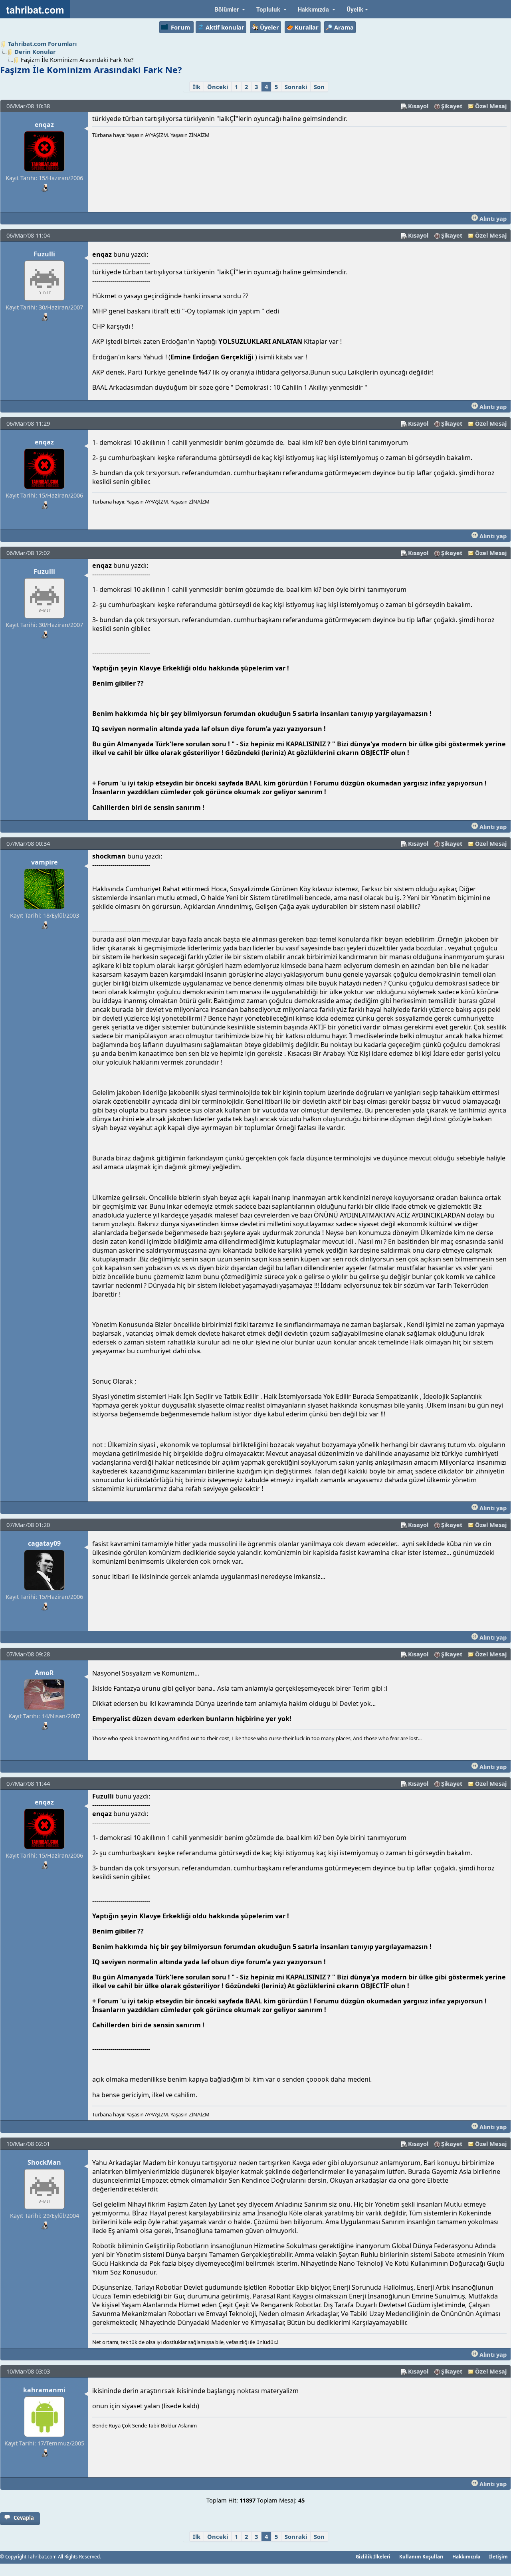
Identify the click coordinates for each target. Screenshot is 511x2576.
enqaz (44, 125)
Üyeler (269, 27)
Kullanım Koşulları (421, 2556)
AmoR (44, 1673)
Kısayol (418, 106)
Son (319, 87)
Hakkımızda (466, 2556)
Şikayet (452, 106)
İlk (197, 87)
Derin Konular (35, 52)
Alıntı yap (492, 218)
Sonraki (296, 87)
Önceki (218, 87)
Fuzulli (44, 254)
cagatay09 (44, 1543)
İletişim (498, 2556)
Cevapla (24, 2518)
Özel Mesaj (491, 106)
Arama (344, 27)
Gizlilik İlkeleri (373, 2556)
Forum (180, 27)
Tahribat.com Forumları (42, 44)
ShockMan (44, 2162)
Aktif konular (225, 27)
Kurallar (307, 27)
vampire (44, 862)
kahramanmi (44, 2390)
